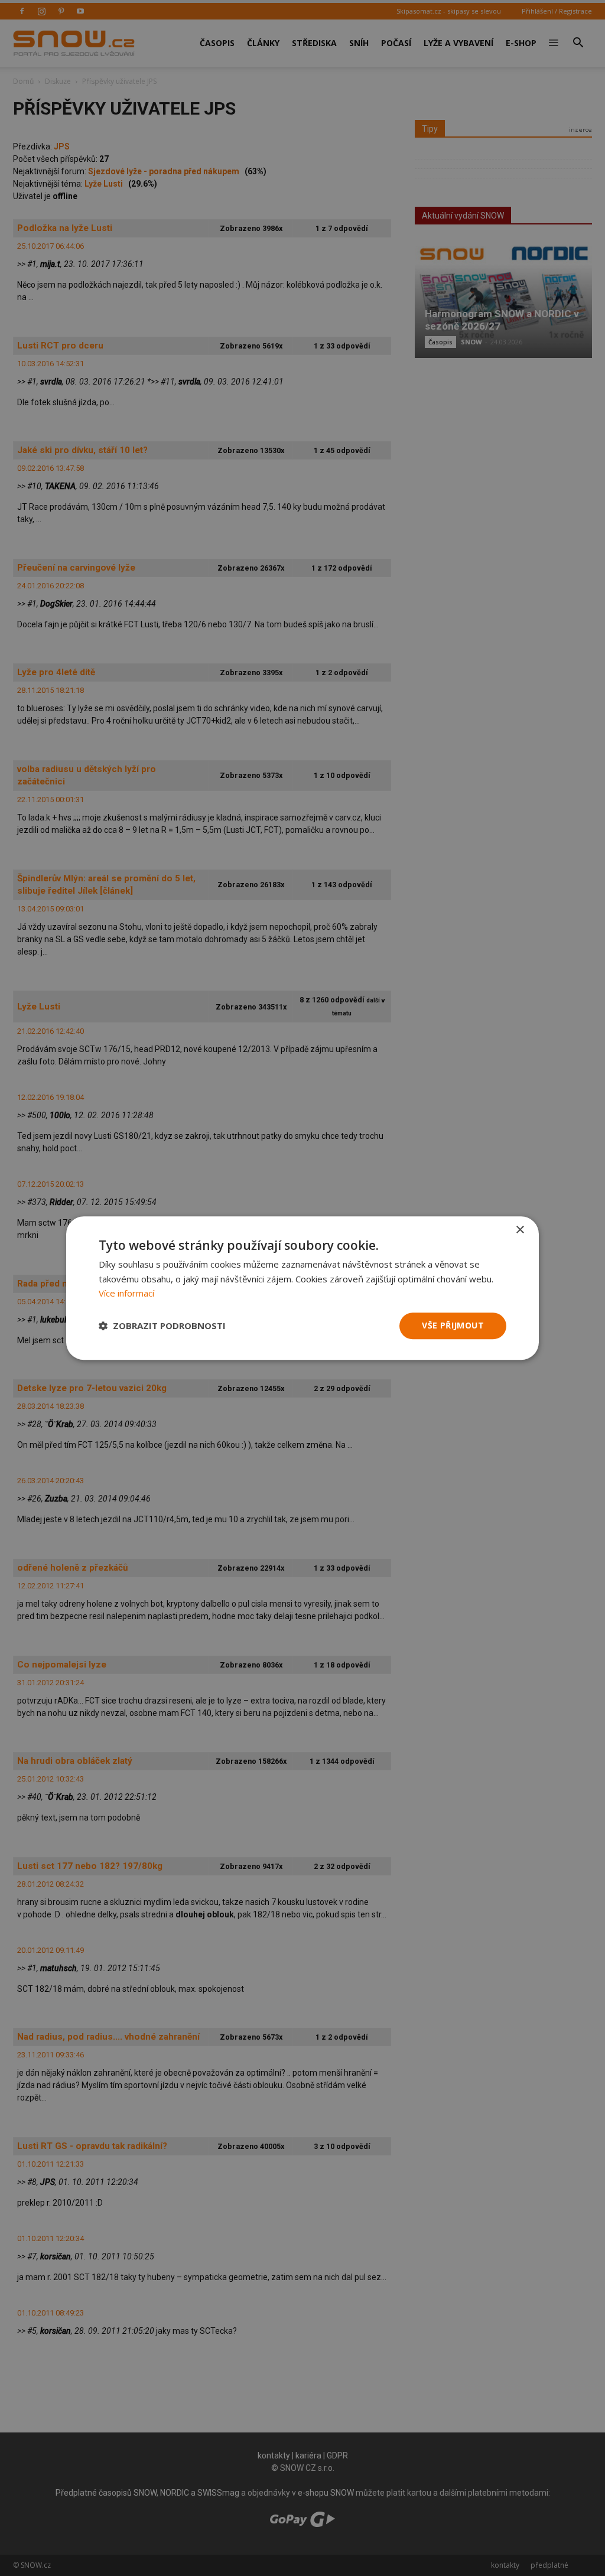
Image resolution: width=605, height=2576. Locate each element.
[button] (162, 1326)
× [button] (520, 1230)
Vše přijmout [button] (453, 1325)
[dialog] (302, 1288)
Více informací (126, 1294)
